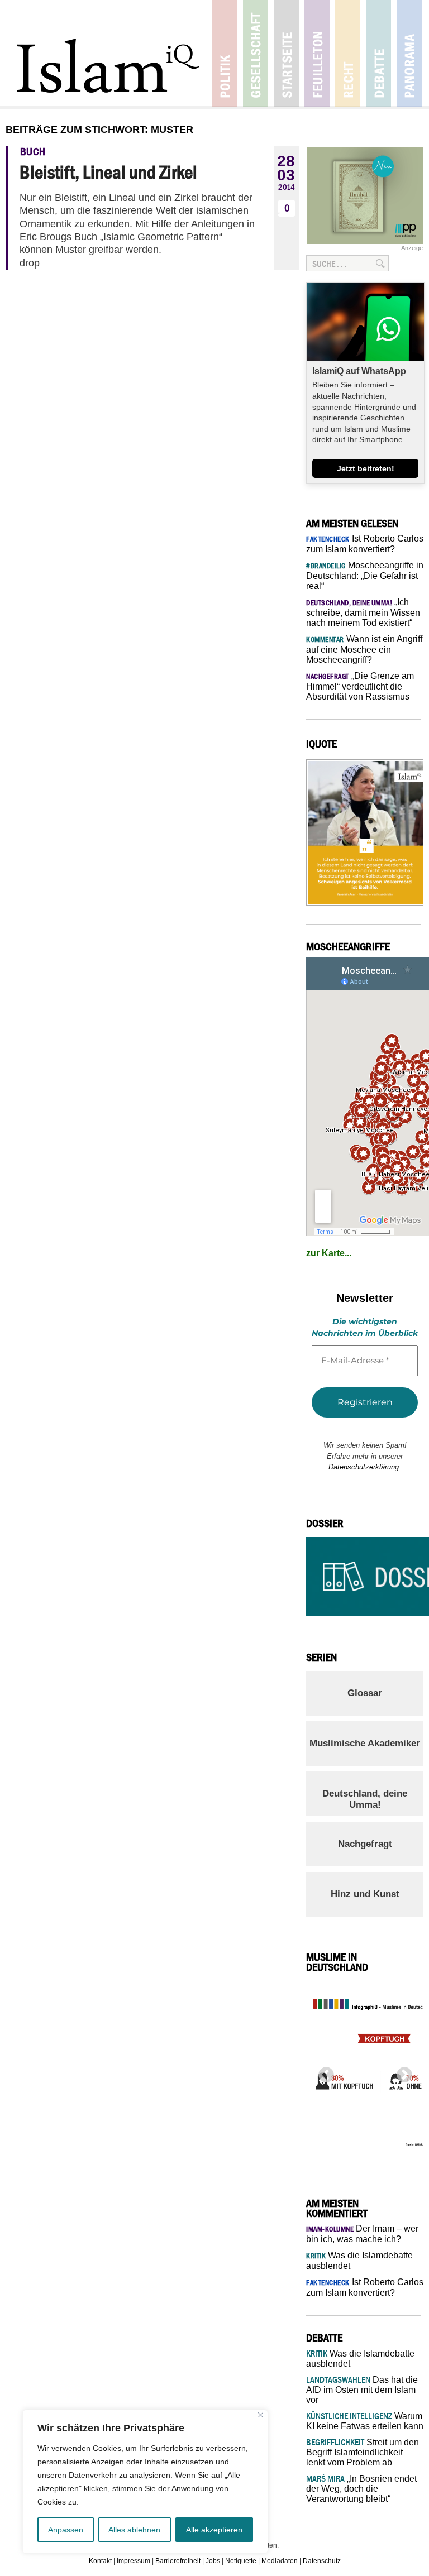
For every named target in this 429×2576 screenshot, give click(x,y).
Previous (323, 2072)
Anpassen (66, 2530)
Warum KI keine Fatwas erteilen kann (365, 2421)
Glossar (365, 1693)
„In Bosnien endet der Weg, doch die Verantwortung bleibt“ (361, 2489)
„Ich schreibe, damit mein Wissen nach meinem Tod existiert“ (363, 612)
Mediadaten (280, 2561)
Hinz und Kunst (365, 1894)
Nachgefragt (365, 1844)
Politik (225, 53)
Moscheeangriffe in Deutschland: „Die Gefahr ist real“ (365, 576)
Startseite (286, 53)
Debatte (378, 53)
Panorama (409, 53)
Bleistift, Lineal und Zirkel (108, 172)
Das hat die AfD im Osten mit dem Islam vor (362, 2390)
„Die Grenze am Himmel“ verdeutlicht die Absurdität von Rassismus (360, 686)
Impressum (134, 2561)
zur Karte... (329, 1253)
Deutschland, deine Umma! (365, 1799)
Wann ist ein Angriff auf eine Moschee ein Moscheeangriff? (364, 649)
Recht (348, 53)
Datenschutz (322, 2561)
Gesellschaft (256, 53)
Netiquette (241, 2561)
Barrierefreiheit (178, 2561)
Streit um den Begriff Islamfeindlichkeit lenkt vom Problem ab (363, 2452)
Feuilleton (317, 53)
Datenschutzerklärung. (365, 1467)
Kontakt (100, 2561)
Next (401, 2072)
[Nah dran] (261, 2415)
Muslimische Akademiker (365, 1743)
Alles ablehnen (134, 2530)
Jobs (213, 2561)
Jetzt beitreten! (366, 468)
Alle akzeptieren (214, 2530)
